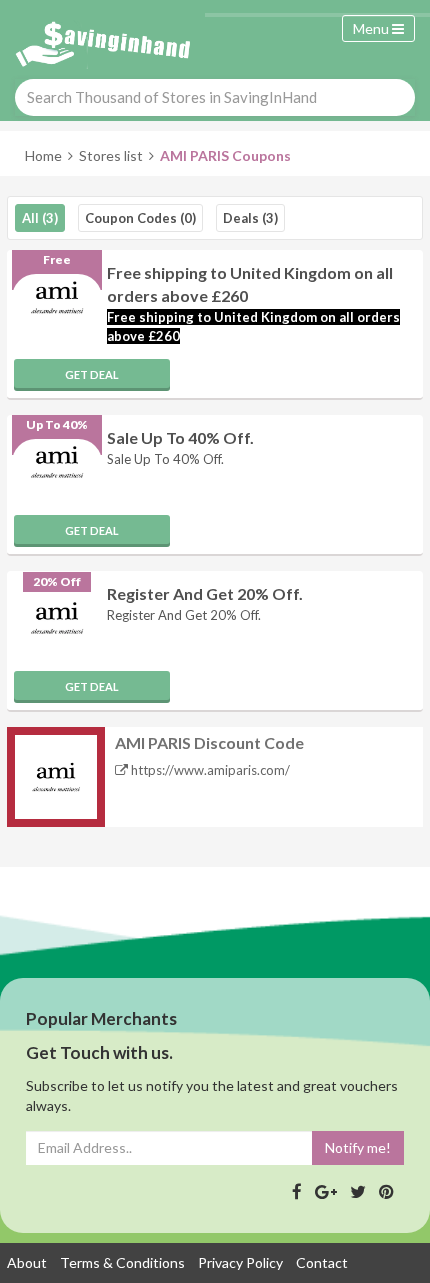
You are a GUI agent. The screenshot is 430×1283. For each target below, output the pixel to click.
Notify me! (358, 1147)
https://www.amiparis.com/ (209, 770)
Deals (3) (250, 218)
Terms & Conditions (122, 1262)
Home (43, 155)
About (27, 1262)
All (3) (40, 218)
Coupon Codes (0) (140, 218)
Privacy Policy (240, 1262)
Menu (372, 28)
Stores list (111, 155)
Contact (322, 1262)
